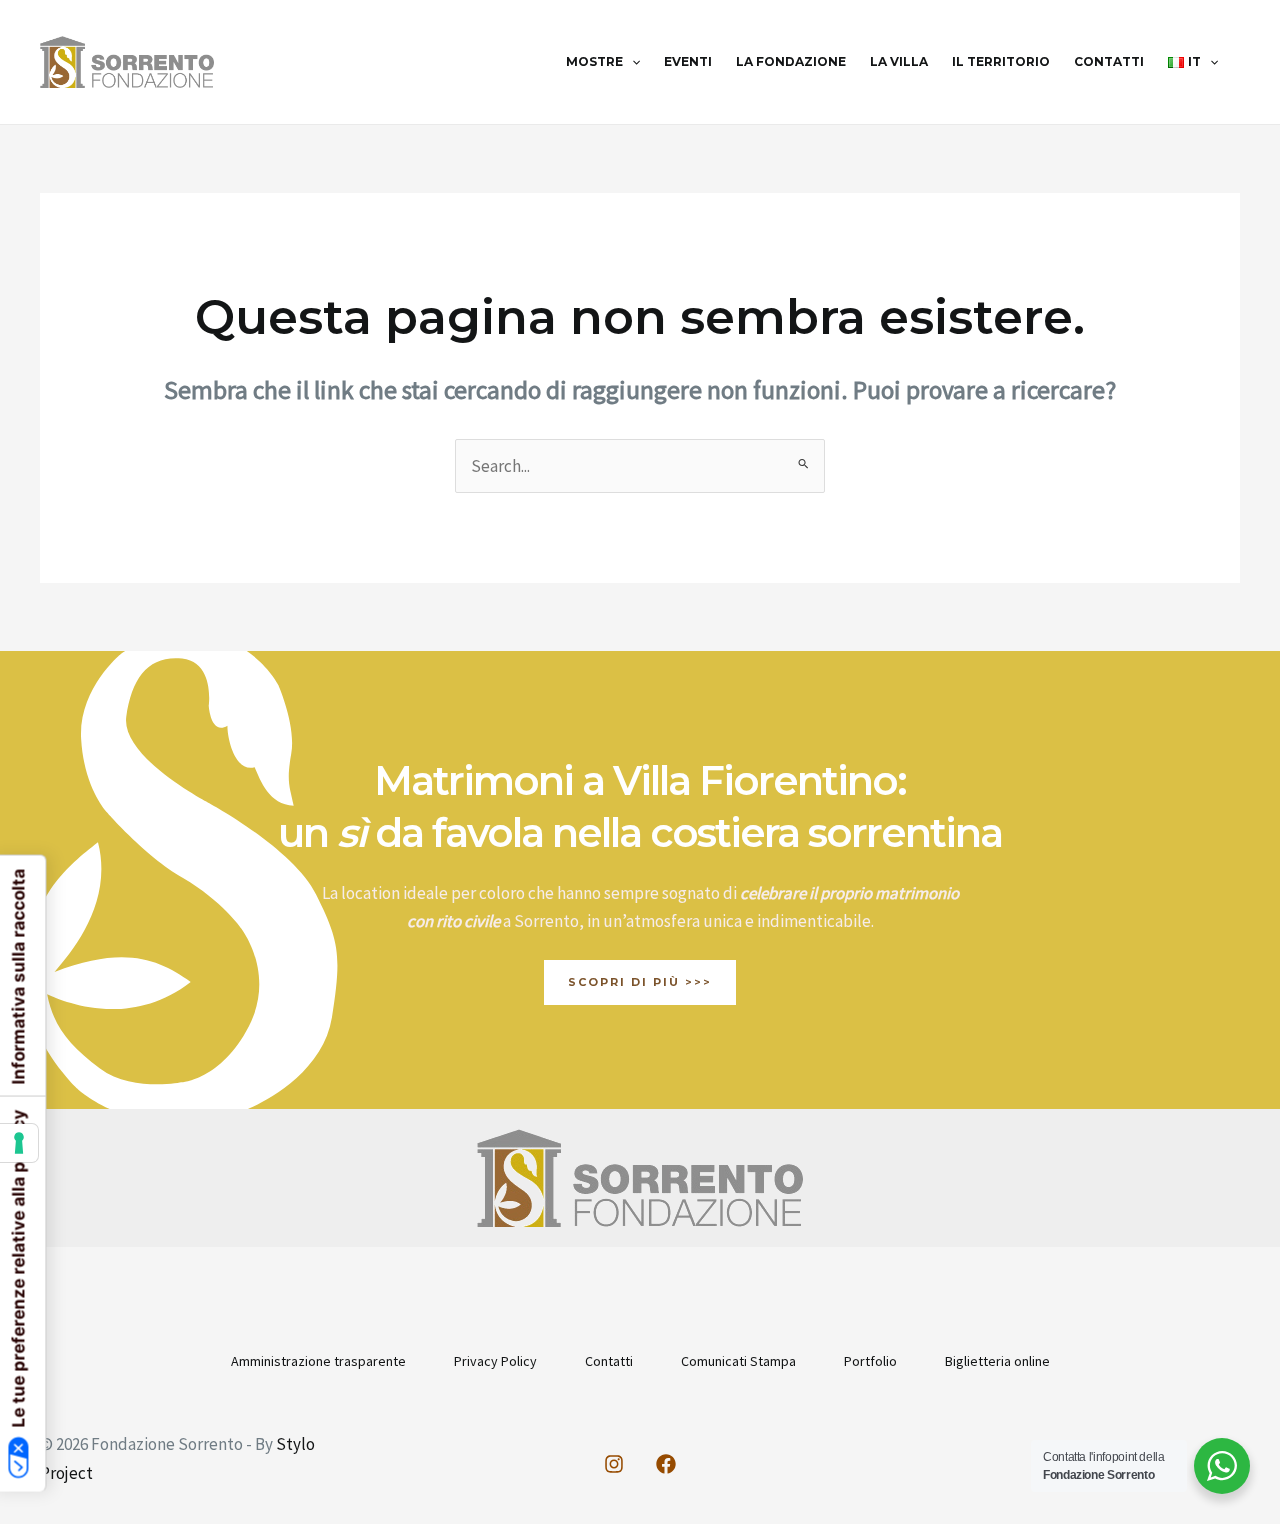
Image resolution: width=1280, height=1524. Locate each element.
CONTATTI (1109, 61)
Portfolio (870, 1361)
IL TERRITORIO (1001, 61)
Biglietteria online (997, 1361)
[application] (631, 62)
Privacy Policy (495, 1361)
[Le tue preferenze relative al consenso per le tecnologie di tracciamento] (19, 1143)
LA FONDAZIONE (791, 61)
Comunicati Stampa (738, 1361)
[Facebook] (666, 1464)
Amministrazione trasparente (318, 1361)
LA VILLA (899, 61)
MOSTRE (594, 61)
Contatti (609, 1361)
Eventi (688, 61)
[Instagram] (614, 1464)
